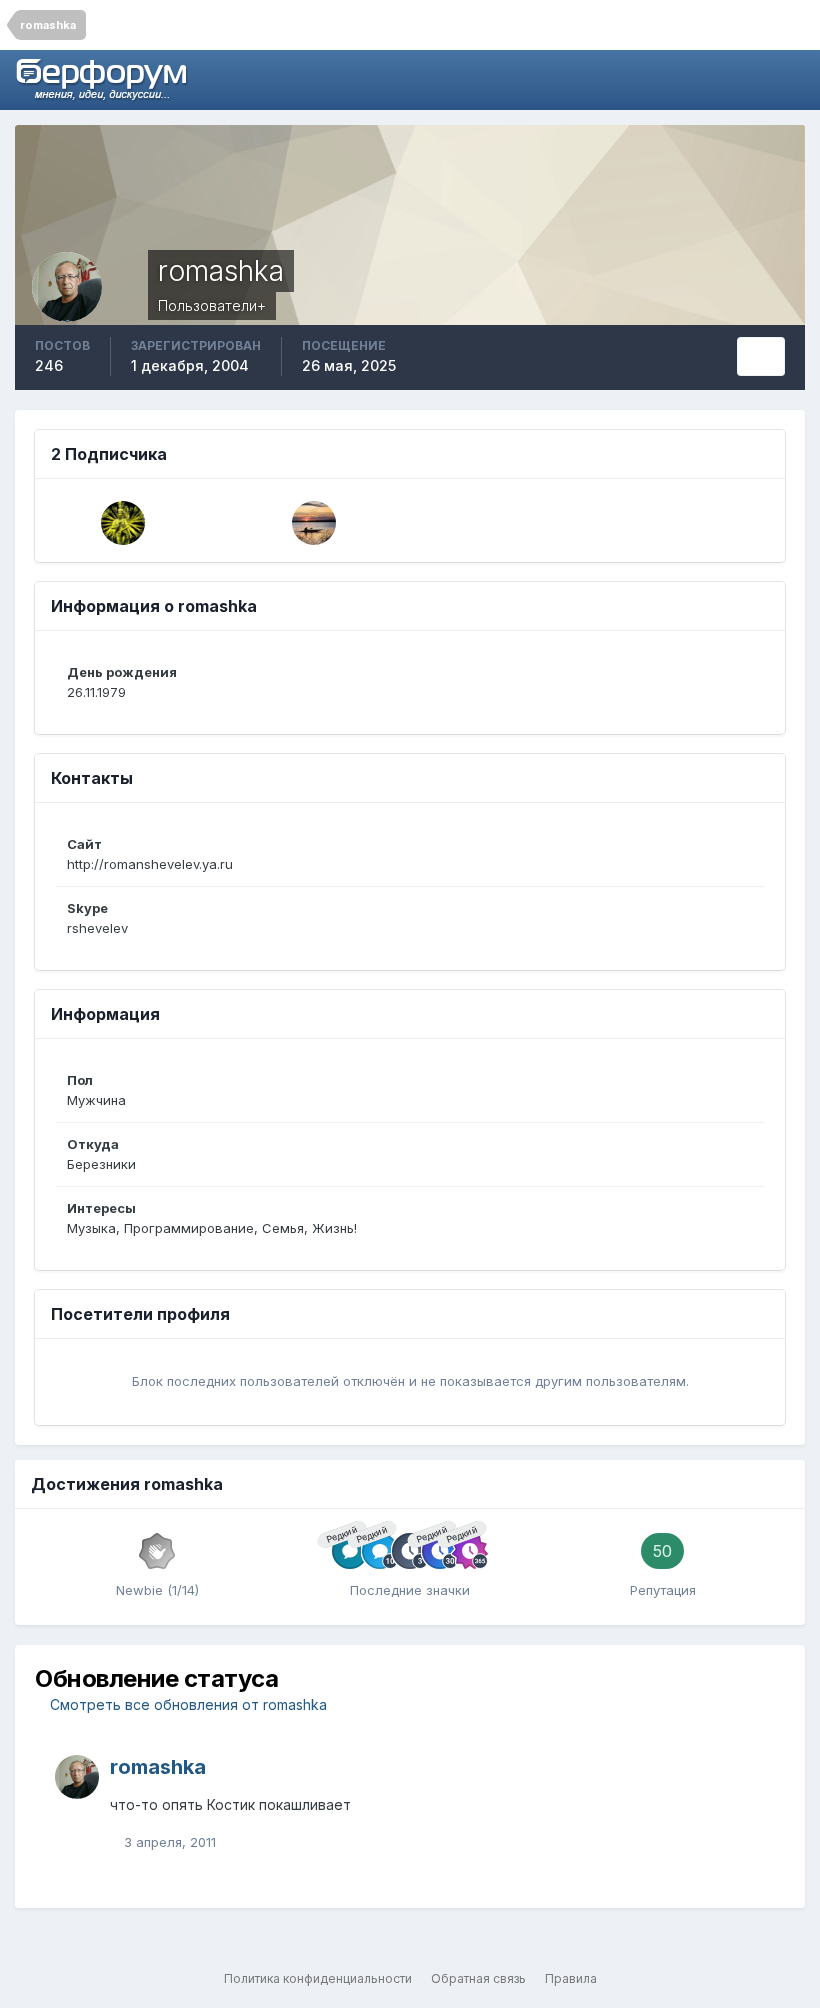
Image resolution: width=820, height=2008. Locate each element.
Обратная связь (478, 1978)
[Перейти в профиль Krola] (314, 523)
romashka (158, 1767)
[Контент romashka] (761, 356)
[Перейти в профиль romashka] (77, 1777)
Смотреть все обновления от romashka (186, 1704)
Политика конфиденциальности (318, 1978)
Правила (571, 1978)
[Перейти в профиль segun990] (123, 523)
